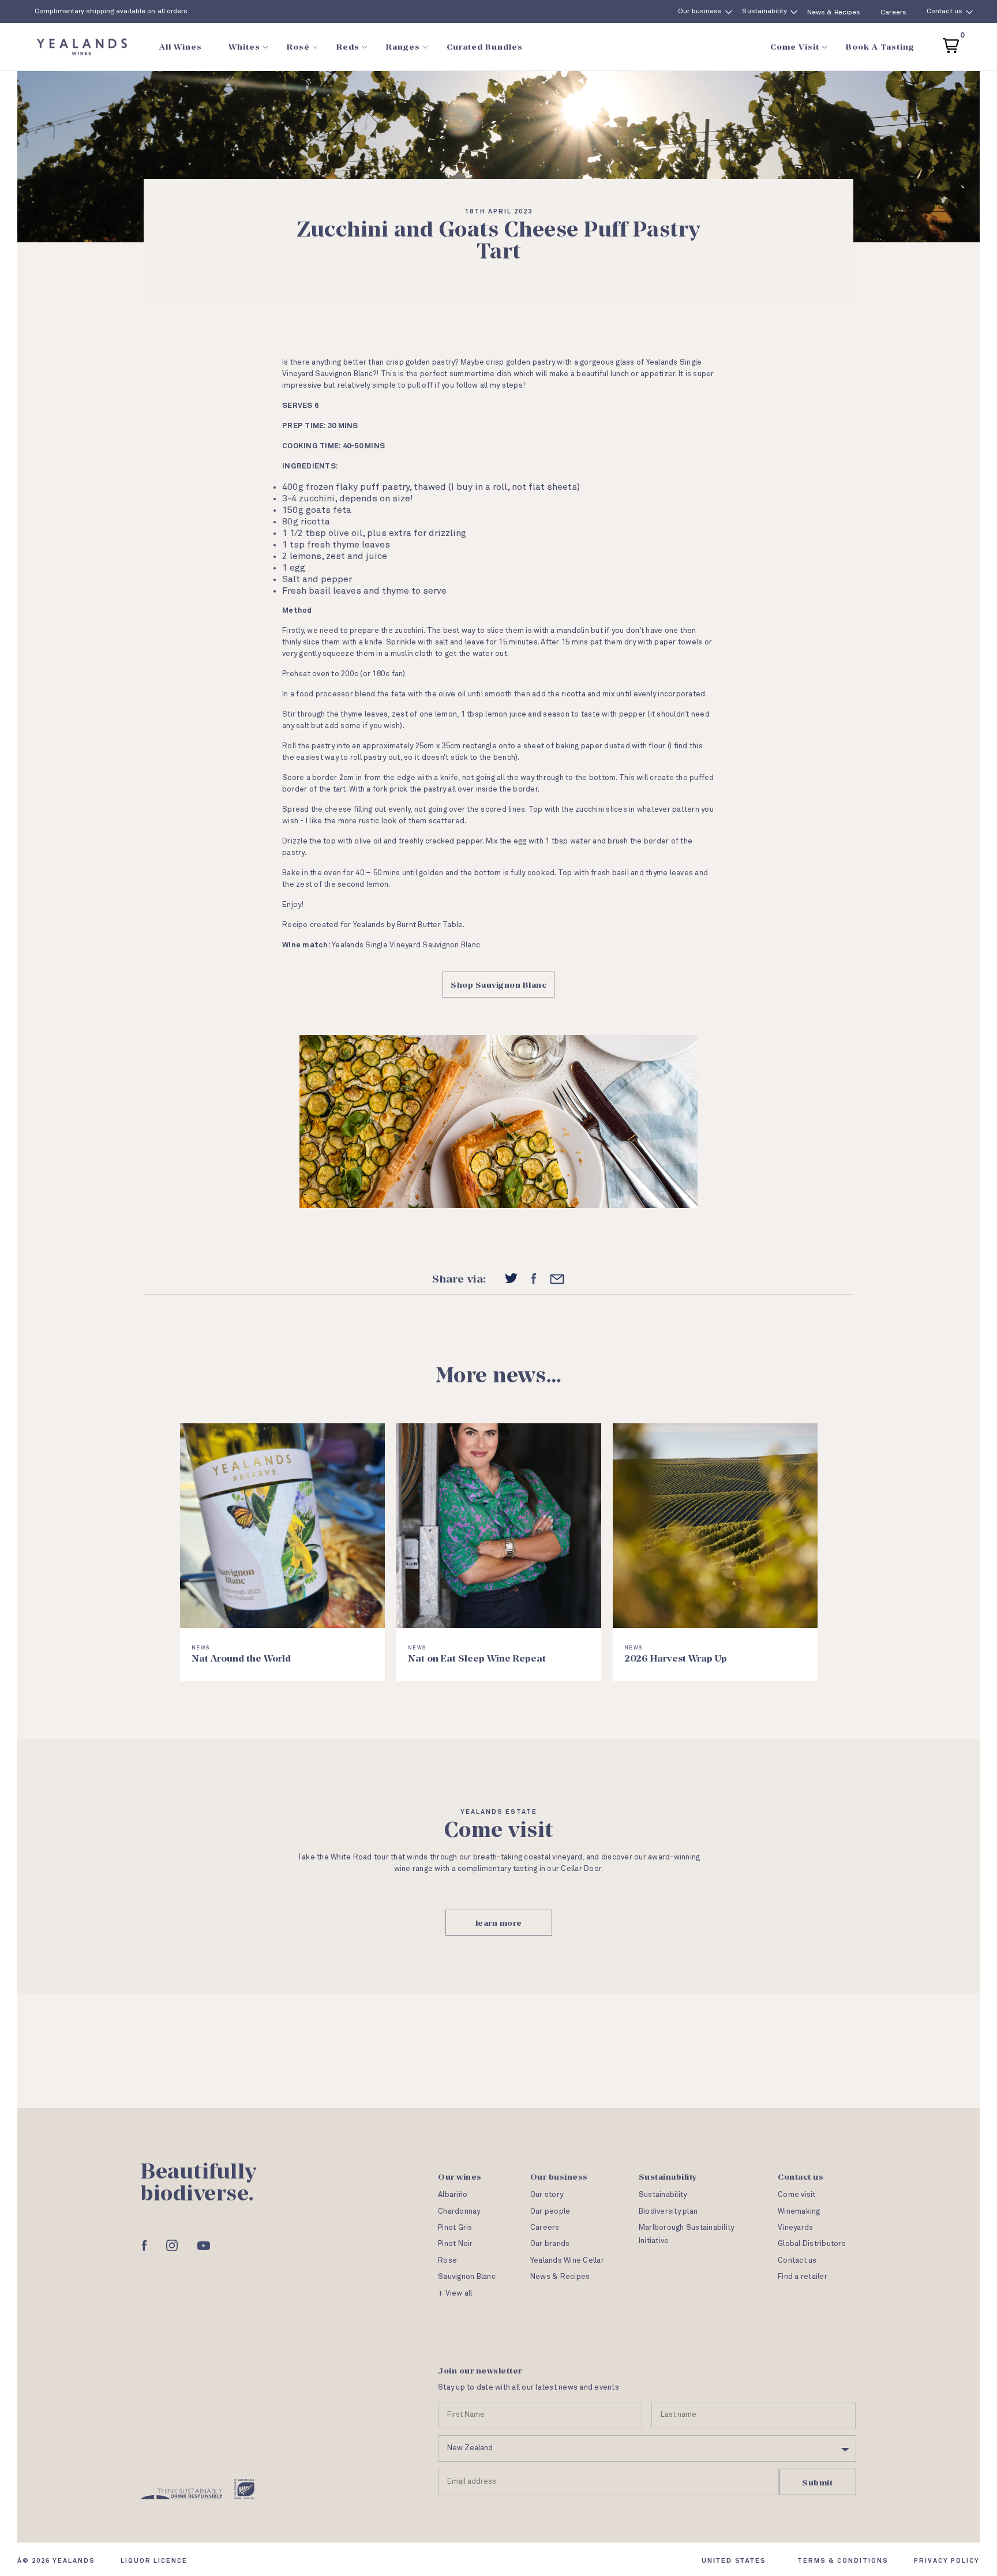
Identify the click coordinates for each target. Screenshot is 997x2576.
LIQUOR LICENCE (154, 2561)
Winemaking (799, 2212)
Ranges (403, 46)
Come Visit (795, 46)
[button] (951, 44)
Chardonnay (459, 2212)
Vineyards (795, 2228)
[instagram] (172, 2245)
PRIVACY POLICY (947, 2561)
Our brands (550, 2244)
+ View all (455, 2294)
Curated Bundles (485, 46)
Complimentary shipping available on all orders (111, 12)
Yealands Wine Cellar (567, 2261)
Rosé (298, 46)
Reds (348, 46)
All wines (181, 46)
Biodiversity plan (668, 2212)
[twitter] (511, 1278)
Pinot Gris (455, 2228)
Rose (447, 2261)
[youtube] (204, 2246)
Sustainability (764, 12)
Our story (547, 2195)
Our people (550, 2212)
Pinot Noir (456, 2244)
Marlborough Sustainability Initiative (687, 2234)
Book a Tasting (880, 46)
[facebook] (534, 1278)
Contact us (944, 12)
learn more (499, 1923)
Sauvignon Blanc (467, 2277)
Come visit (797, 2195)
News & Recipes (834, 13)
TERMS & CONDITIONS (843, 2561)
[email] (557, 1279)
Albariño (453, 2195)
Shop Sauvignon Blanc (498, 985)
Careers (893, 13)
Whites (244, 46)
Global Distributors (812, 2244)
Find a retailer (803, 2277)
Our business (700, 12)
